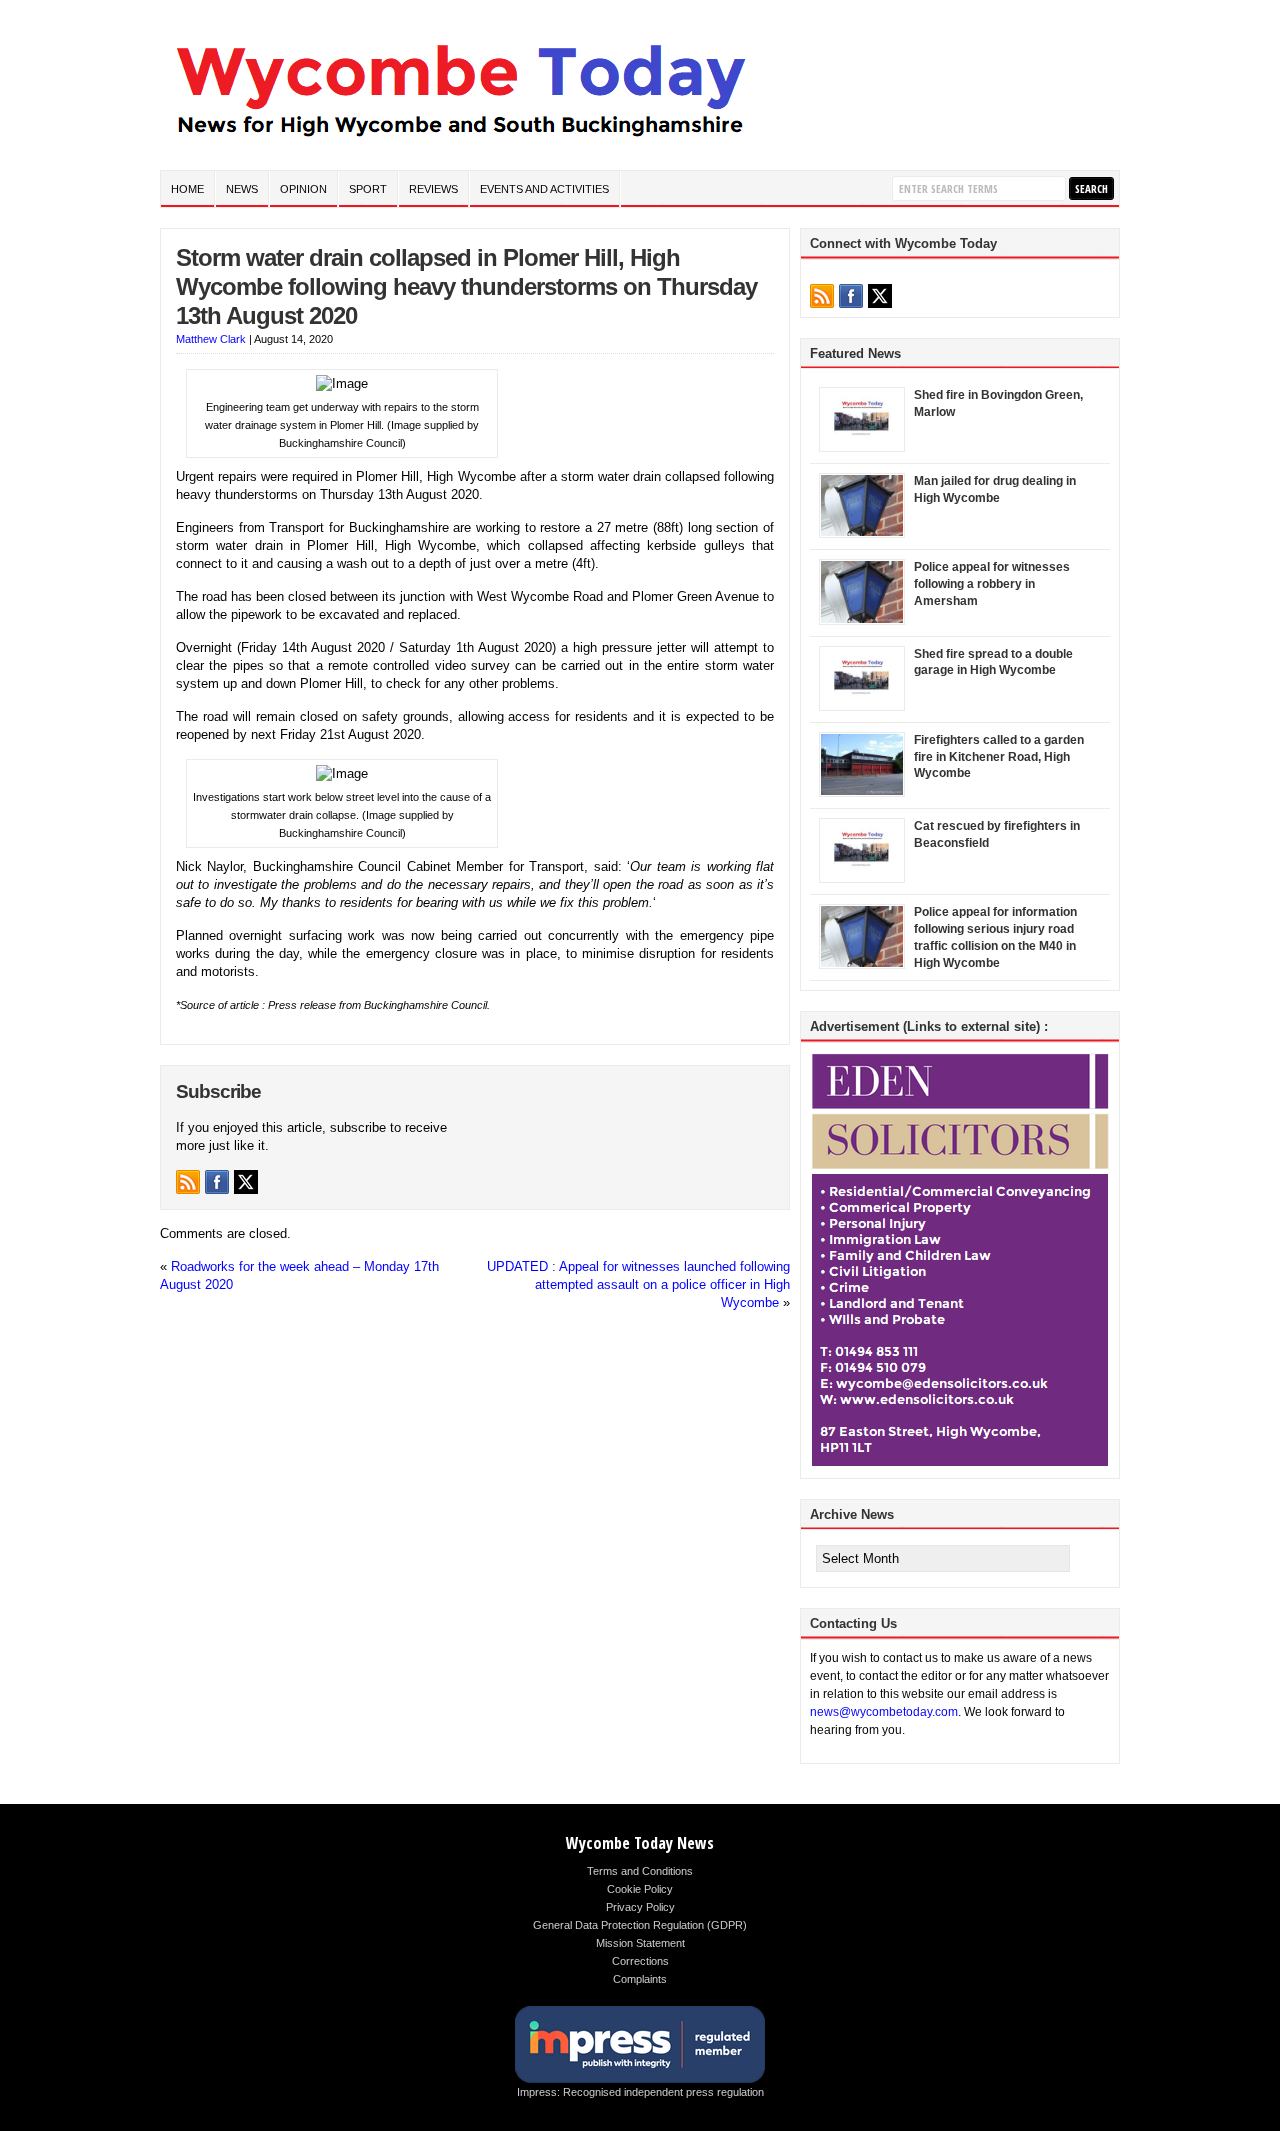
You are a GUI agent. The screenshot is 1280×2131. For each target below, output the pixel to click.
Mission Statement (640, 1943)
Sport (368, 189)
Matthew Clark (211, 339)
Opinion (303, 189)
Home (187, 189)
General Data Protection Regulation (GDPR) (640, 1925)
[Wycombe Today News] (460, 141)
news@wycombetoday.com (884, 1712)
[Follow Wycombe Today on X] (246, 1182)
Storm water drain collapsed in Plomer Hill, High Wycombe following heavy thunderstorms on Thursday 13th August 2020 (466, 286)
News (242, 189)
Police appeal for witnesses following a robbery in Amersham (992, 584)
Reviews (433, 189)
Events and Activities (544, 189)
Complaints (640, 1979)
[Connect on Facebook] (217, 1182)
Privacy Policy (640, 1907)
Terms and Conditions (640, 1871)
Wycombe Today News (640, 1843)
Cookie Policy (640, 1889)
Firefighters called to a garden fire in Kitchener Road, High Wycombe (999, 757)
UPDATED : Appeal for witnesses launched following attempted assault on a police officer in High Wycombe (638, 1284)
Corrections (640, 1961)
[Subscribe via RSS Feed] (188, 1182)
